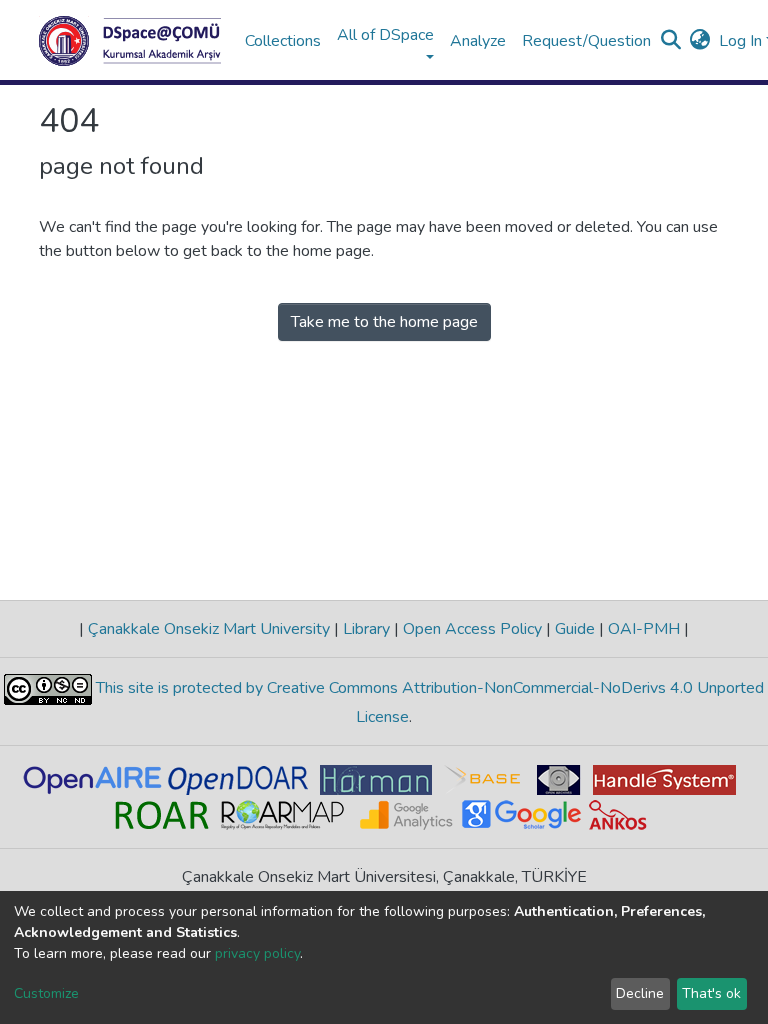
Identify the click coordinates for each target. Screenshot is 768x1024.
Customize (46, 993)
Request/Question (586, 41)
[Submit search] (671, 41)
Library (366, 629)
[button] (700, 41)
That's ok (711, 993)
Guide (575, 629)
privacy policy (257, 953)
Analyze (478, 41)
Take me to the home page (384, 322)
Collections (283, 41)
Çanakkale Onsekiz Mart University (209, 629)
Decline (640, 993)
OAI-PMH (644, 629)
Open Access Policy (472, 629)
